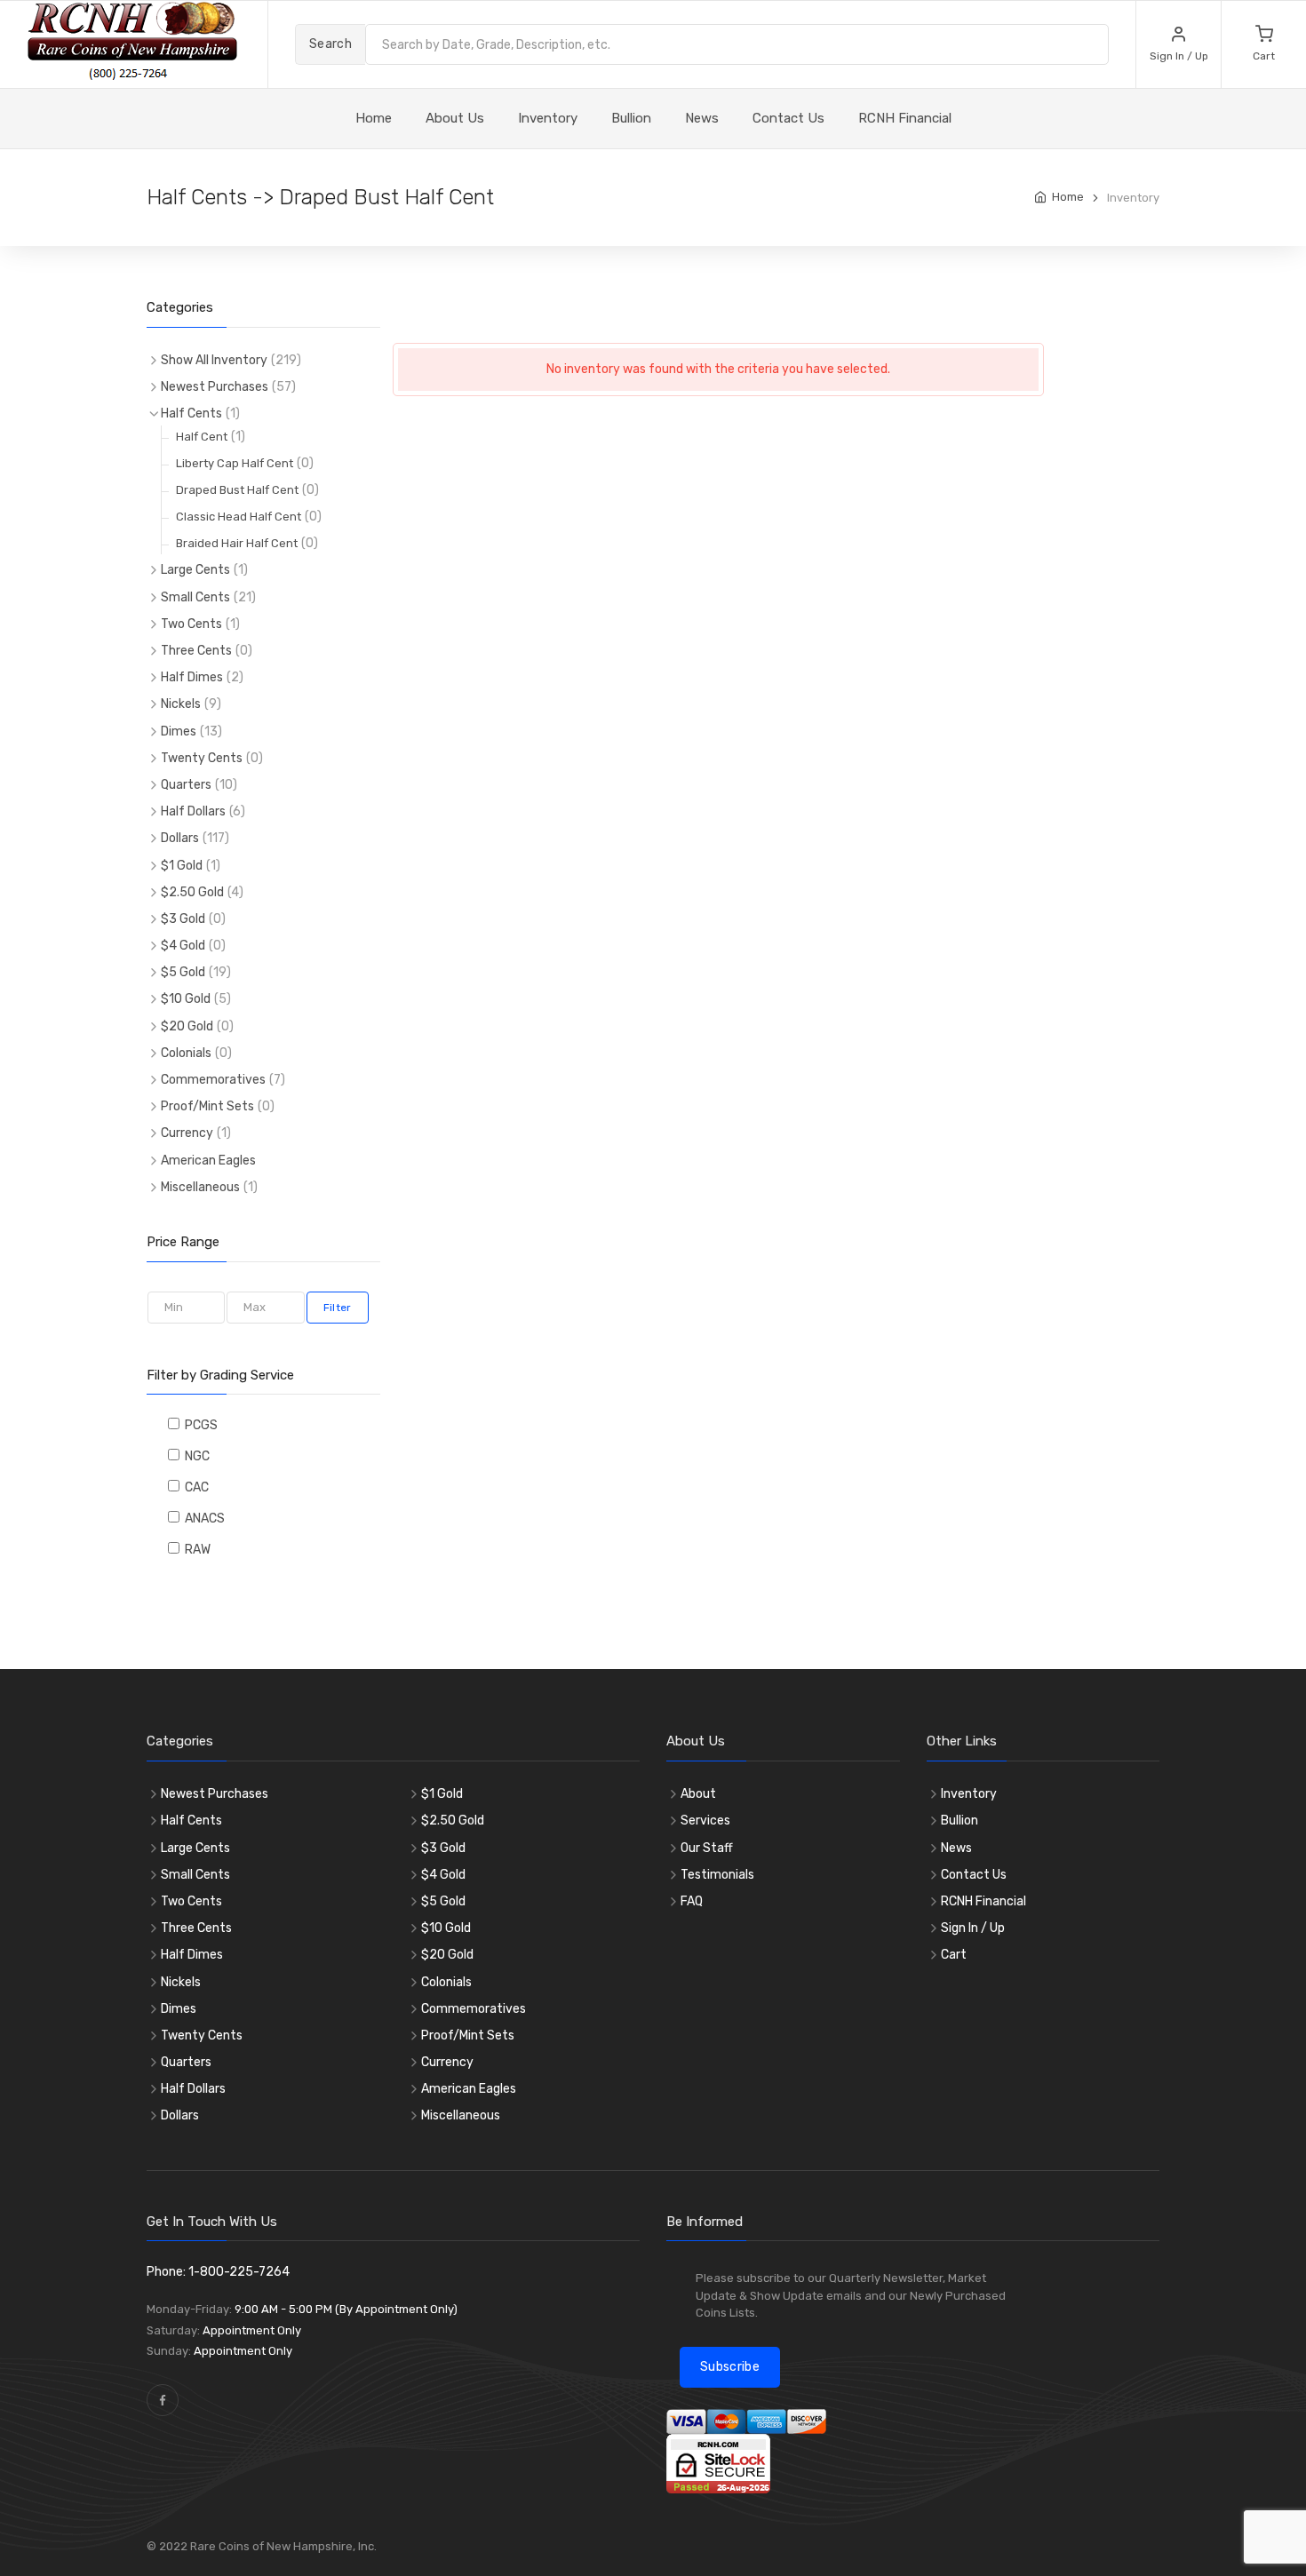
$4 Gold (183, 946)
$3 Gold (183, 919)
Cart (954, 1955)
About (698, 1794)
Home (1068, 197)
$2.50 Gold (192, 892)
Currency (187, 1133)
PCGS (199, 1425)
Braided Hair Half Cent (237, 543)
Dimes (179, 731)
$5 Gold (183, 972)
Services (705, 1821)
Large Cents (195, 570)
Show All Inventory (214, 360)
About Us (455, 118)
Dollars (180, 838)
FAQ (692, 1901)
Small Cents (195, 597)
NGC (195, 1456)
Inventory (548, 118)
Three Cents (196, 651)
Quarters (186, 785)
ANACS (202, 1519)
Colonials (186, 1053)
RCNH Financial (905, 118)
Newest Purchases (215, 387)
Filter (338, 1308)
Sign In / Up (973, 1928)
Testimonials (717, 1875)
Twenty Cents (202, 758)
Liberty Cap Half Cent (235, 463)
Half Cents (191, 413)
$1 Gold (182, 866)
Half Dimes (192, 677)
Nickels (181, 704)
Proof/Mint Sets (207, 1106)
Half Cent (202, 437)
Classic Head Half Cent (239, 517)
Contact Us (788, 118)
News (702, 118)
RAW (195, 1550)
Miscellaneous (200, 1187)
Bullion (631, 118)
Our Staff (707, 1848)
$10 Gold (186, 999)
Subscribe (730, 2367)
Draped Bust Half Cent (237, 490)
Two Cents (191, 624)
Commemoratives (213, 1080)
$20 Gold (187, 1026)
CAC (194, 1487)
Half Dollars (193, 811)
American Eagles (208, 1161)
